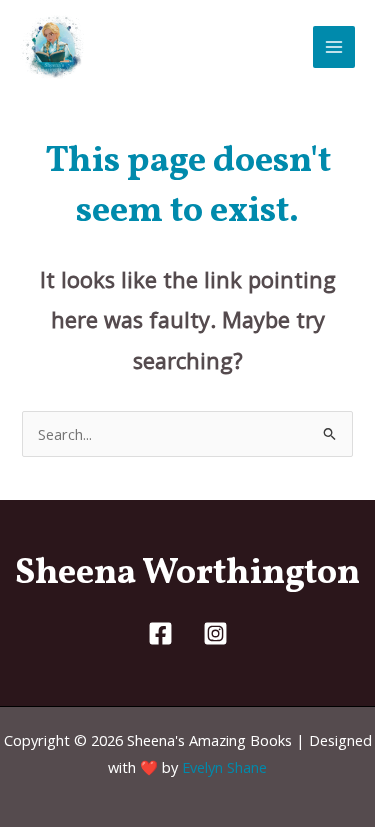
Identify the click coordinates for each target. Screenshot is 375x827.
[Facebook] (160, 633)
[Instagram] (215, 633)
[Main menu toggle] (334, 47)
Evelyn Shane (224, 767)
